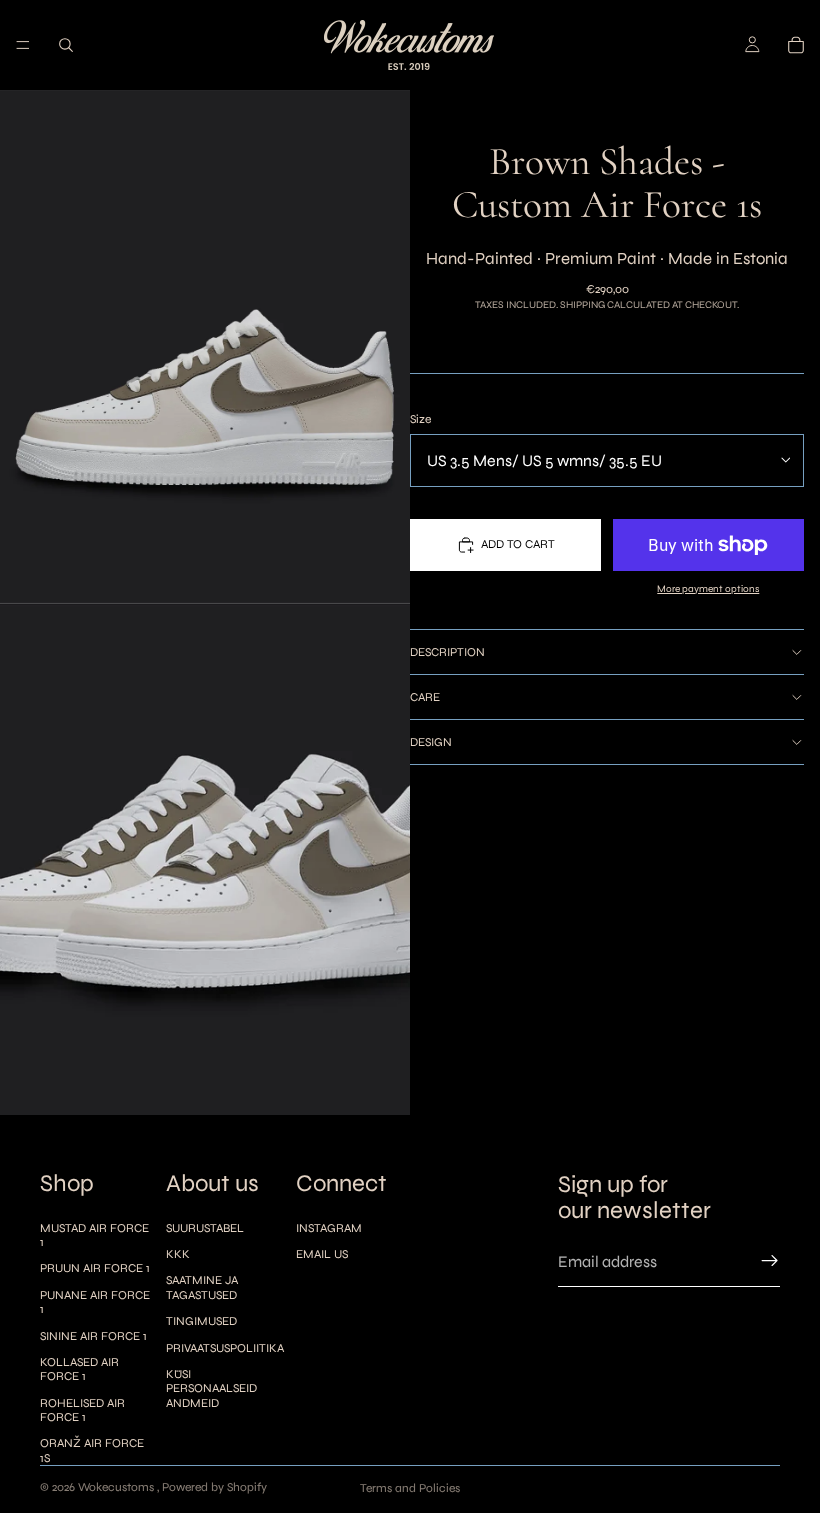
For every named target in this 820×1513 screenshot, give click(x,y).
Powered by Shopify (214, 1487)
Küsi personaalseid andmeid (211, 1388)
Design (431, 742)
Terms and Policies (410, 1488)
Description (447, 652)
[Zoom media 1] (205, 346)
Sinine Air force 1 (93, 1336)
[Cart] (796, 45)
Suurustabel (205, 1228)
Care (425, 697)
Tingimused (201, 1321)
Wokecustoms (117, 1487)
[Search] (66, 45)
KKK (178, 1254)
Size (420, 419)
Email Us (322, 1254)
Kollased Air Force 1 (79, 1369)
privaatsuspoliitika (225, 1348)
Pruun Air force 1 (95, 1268)
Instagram (329, 1228)
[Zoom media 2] (205, 859)
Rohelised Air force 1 (82, 1410)
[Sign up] (770, 1261)
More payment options (708, 589)
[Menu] (23, 45)
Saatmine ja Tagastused (202, 1287)
